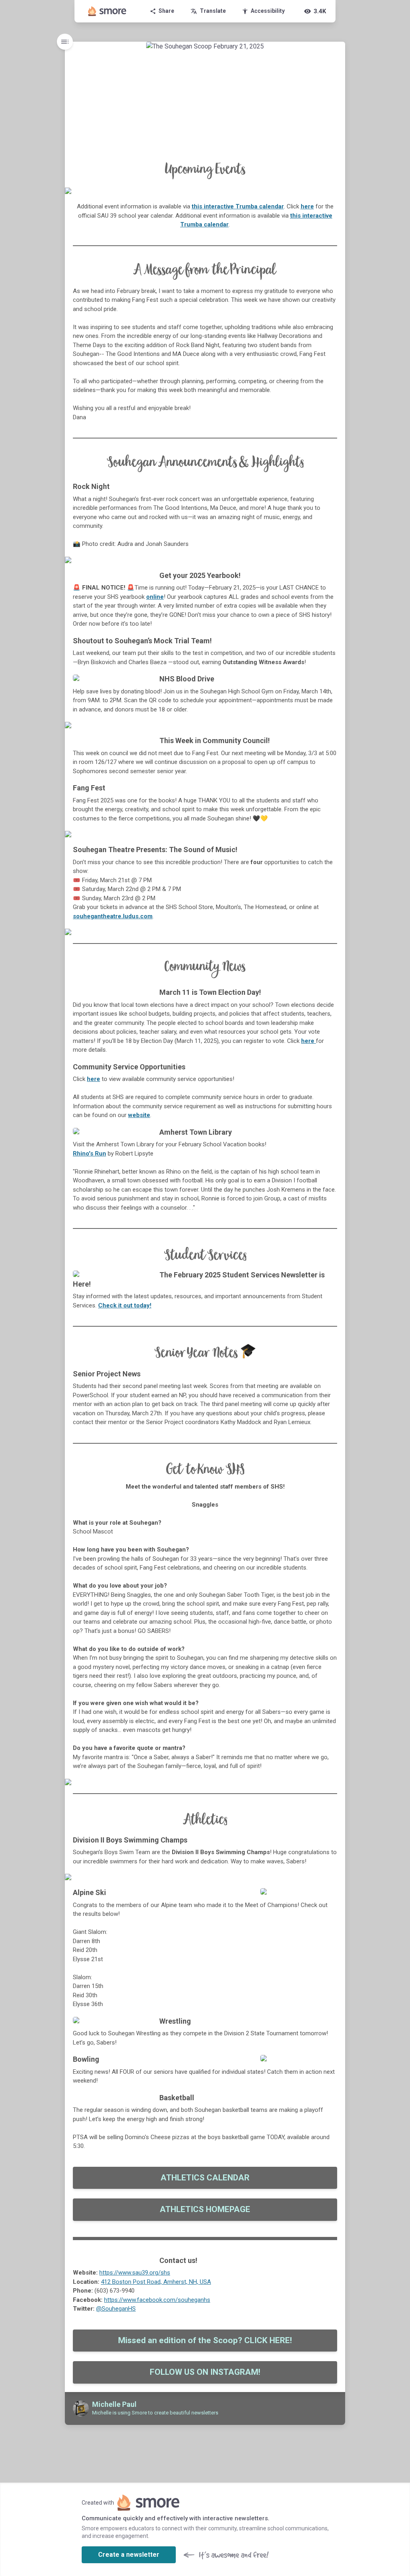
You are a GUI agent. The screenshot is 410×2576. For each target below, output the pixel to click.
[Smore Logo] (107, 11)
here (307, 206)
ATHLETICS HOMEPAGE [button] (205, 2209)
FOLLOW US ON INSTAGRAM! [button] (205, 2372)
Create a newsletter (129, 2555)
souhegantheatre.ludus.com (113, 916)
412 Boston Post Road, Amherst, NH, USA (156, 2282)
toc (65, 42)
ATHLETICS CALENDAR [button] (205, 2178)
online (155, 597)
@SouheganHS (116, 2309)
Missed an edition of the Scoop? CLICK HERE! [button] (205, 2340)
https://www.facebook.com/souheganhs (157, 2300)
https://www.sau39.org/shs (135, 2273)
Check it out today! (125, 1305)
